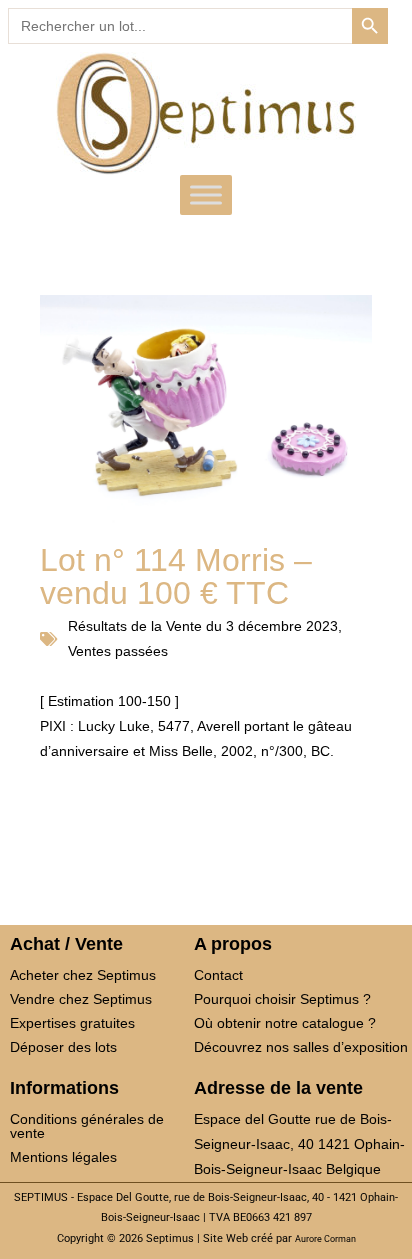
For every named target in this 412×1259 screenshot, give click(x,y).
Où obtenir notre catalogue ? (285, 1023)
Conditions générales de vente (87, 1126)
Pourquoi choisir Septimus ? (282, 999)
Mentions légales (63, 1157)
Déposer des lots (63, 1047)
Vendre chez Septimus (81, 999)
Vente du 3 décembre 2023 (252, 626)
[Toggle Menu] (206, 195)
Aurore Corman (325, 1239)
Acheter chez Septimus (83, 975)
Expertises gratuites (72, 1023)
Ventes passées (118, 651)
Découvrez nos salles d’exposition (301, 1047)
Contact (218, 975)
